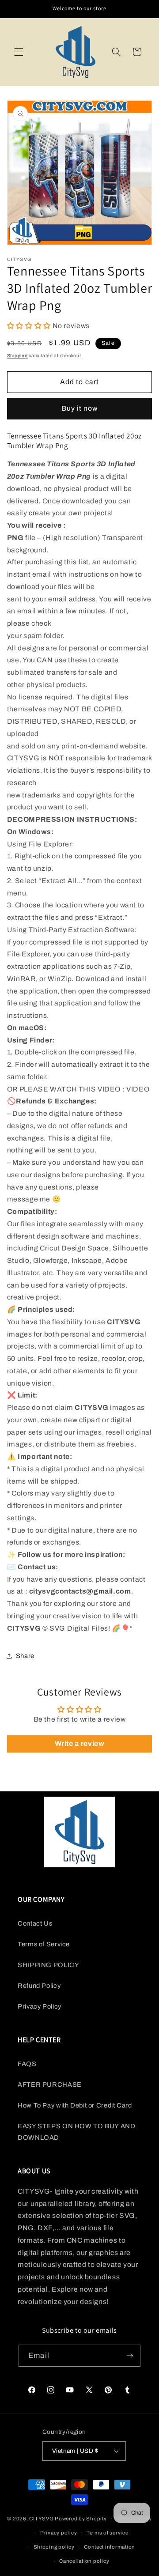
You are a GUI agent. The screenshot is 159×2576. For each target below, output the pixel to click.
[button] (19, 52)
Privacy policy (59, 2533)
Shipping (17, 356)
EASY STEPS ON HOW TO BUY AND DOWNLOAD (77, 2132)
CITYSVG (41, 2519)
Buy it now (80, 408)
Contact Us (35, 1923)
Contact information (110, 2547)
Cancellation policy (84, 2561)
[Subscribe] (129, 2355)
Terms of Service (44, 1944)
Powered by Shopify (81, 2519)
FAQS (27, 2064)
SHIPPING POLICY (48, 1965)
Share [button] (25, 1656)
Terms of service (108, 2533)
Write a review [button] (80, 1743)
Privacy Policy (40, 2006)
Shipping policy (54, 2547)
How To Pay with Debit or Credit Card (75, 2105)
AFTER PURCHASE (50, 2085)
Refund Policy (39, 1986)
